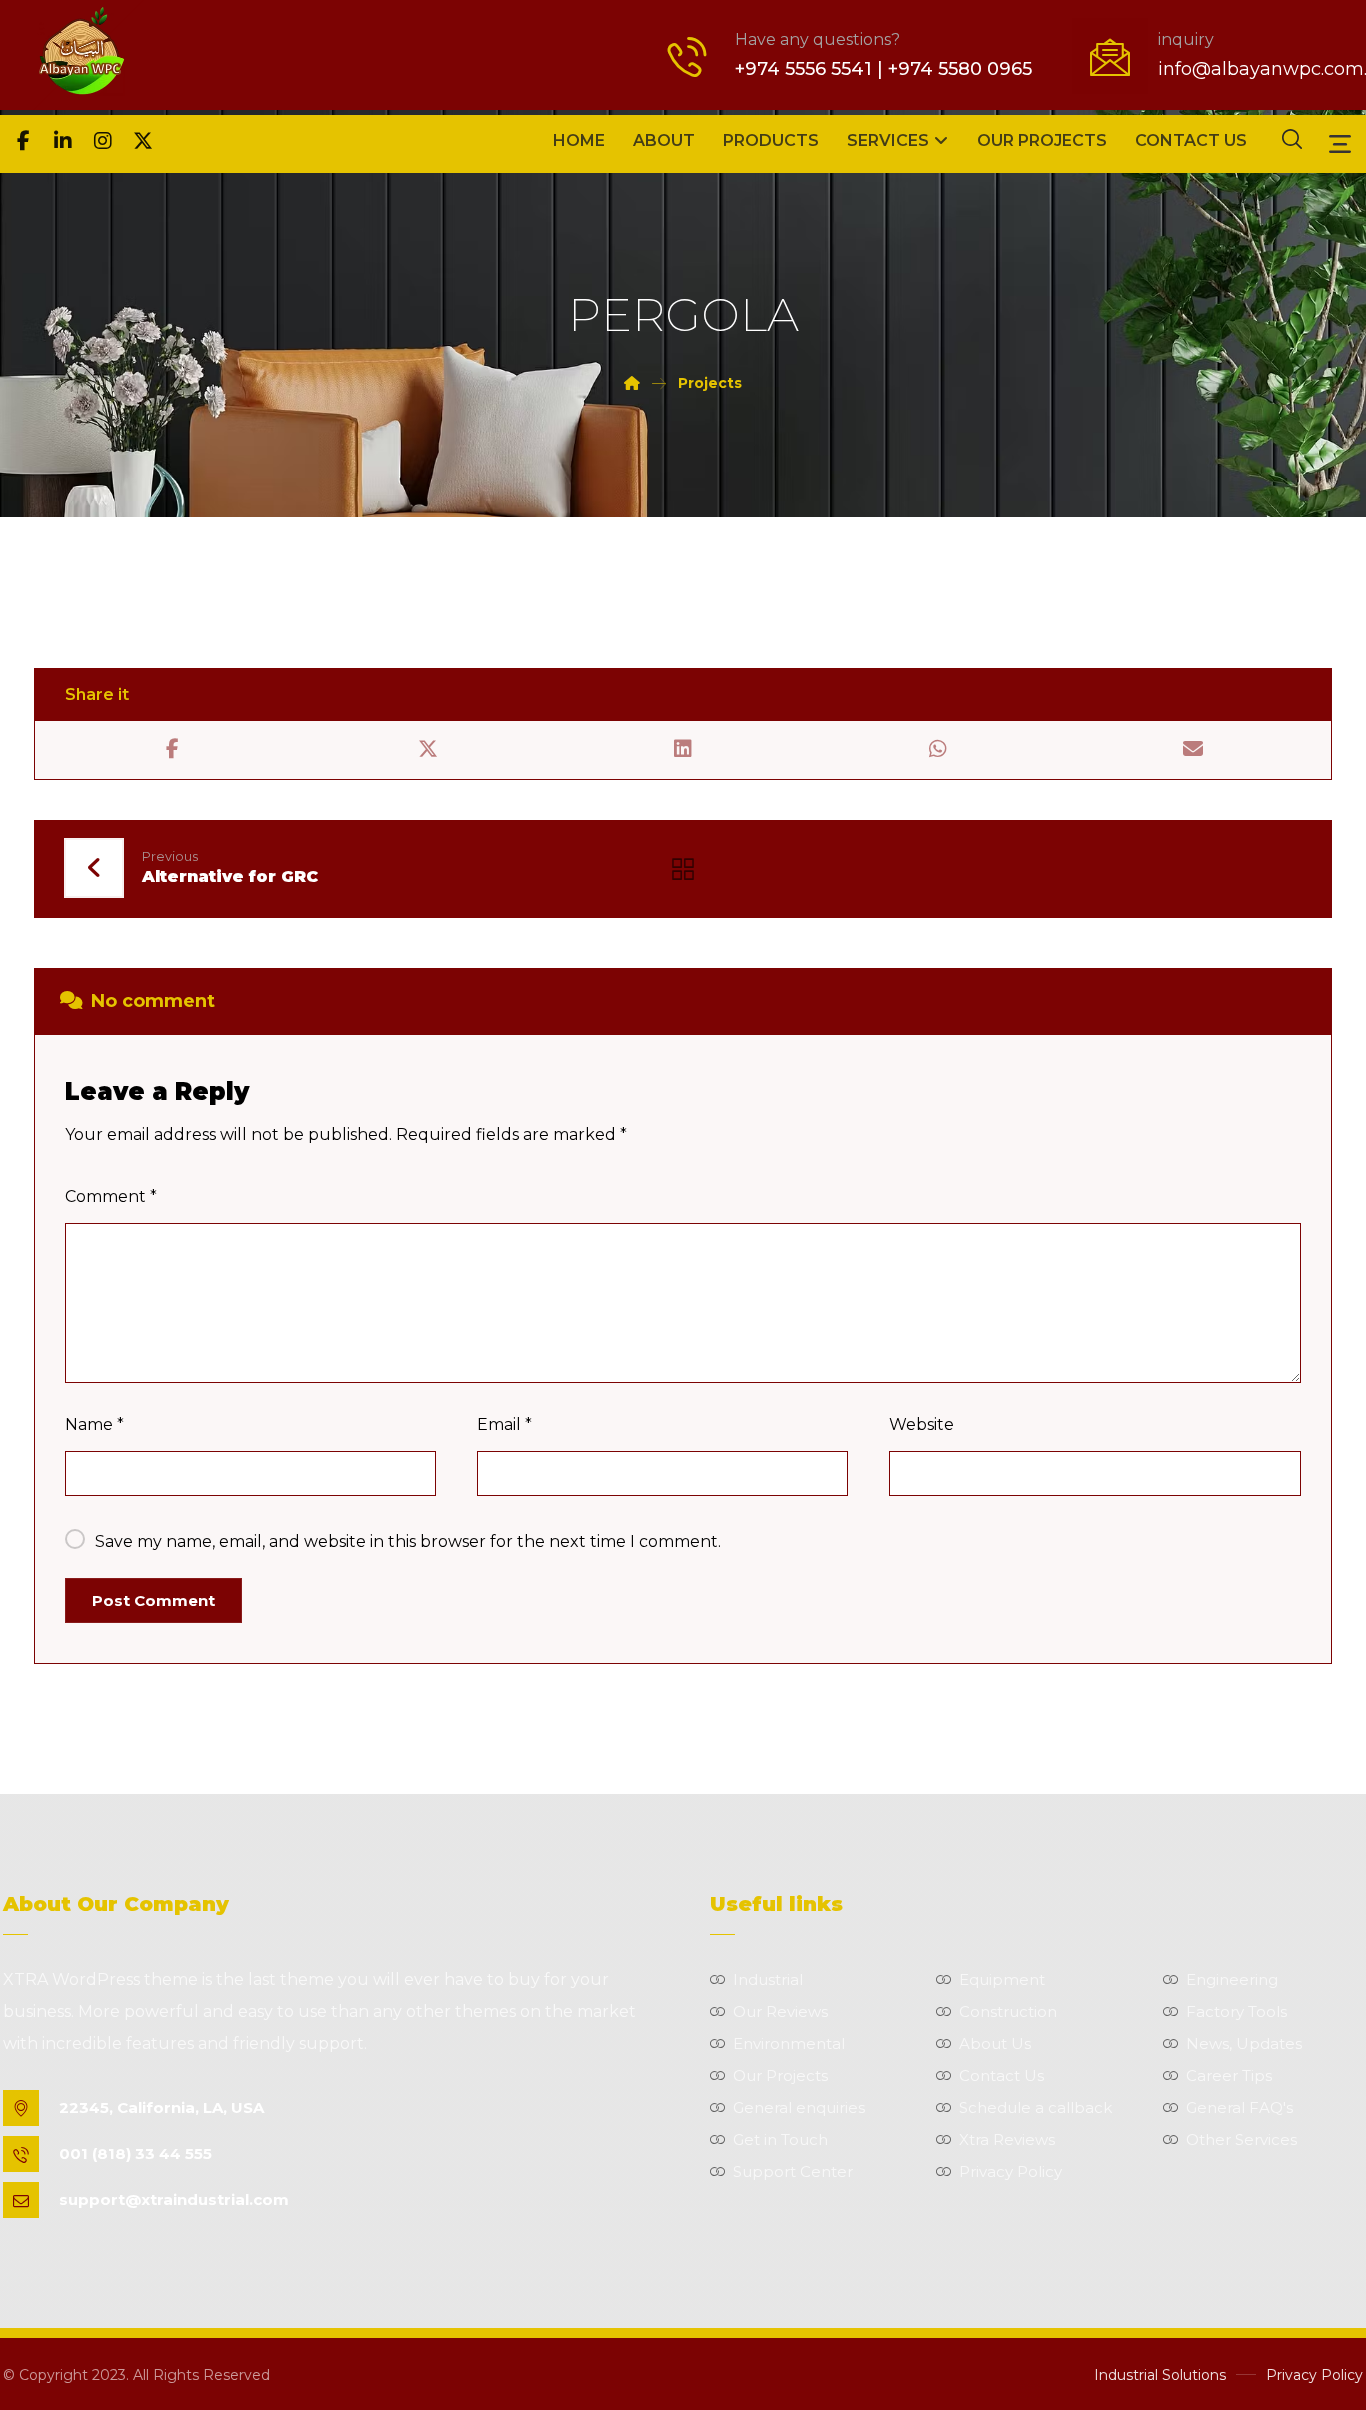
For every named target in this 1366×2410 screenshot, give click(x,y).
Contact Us (1001, 2075)
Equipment (1002, 1979)
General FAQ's (1239, 2107)
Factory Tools (1236, 2011)
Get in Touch (780, 2139)
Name (94, 1424)
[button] (23, 141)
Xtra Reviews (1007, 2139)
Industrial (768, 1979)
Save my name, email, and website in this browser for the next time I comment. (408, 1541)
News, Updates (1244, 2043)
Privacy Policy (1010, 2171)
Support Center (793, 2171)
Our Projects (780, 2075)
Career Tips (1229, 2075)
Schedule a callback (1035, 2107)
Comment (111, 1196)
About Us (995, 2043)
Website (921, 1424)
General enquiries (799, 2107)
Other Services (1241, 2139)
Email (504, 1424)
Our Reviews (780, 2011)
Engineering (1232, 1979)
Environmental (789, 2043)
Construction (1008, 2011)
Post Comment (153, 1600)
